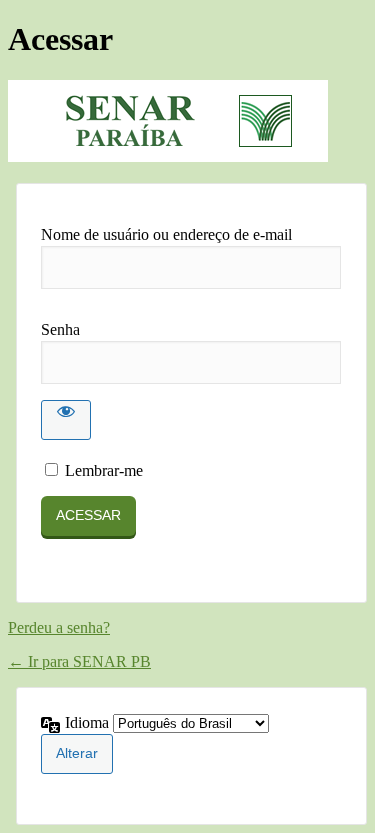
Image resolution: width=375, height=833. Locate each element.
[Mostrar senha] (66, 420)
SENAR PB (168, 121)
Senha (60, 329)
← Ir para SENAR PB (79, 661)
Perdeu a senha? (59, 627)
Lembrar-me (104, 470)
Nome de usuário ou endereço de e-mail (166, 234)
